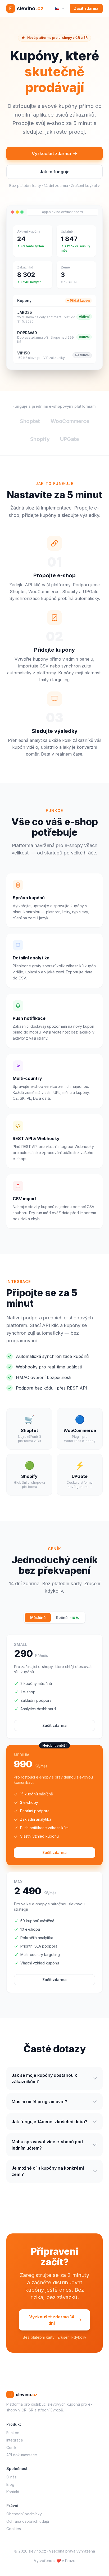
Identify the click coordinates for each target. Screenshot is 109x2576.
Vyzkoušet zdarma (51, 153)
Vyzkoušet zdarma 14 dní (52, 2320)
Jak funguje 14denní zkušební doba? (49, 2122)
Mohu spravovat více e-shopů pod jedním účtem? (47, 2145)
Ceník (11, 2447)
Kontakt (13, 2492)
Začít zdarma (86, 8)
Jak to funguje (55, 172)
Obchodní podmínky (24, 2514)
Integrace (15, 2440)
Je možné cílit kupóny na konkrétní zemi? (48, 2171)
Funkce (13, 2433)
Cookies (14, 2529)
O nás (11, 2477)
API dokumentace (22, 2455)
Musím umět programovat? (39, 2102)
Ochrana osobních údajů (28, 2521)
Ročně (67, 1618)
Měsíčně (38, 1618)
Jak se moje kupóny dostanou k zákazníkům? (44, 2078)
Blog (10, 2484)
